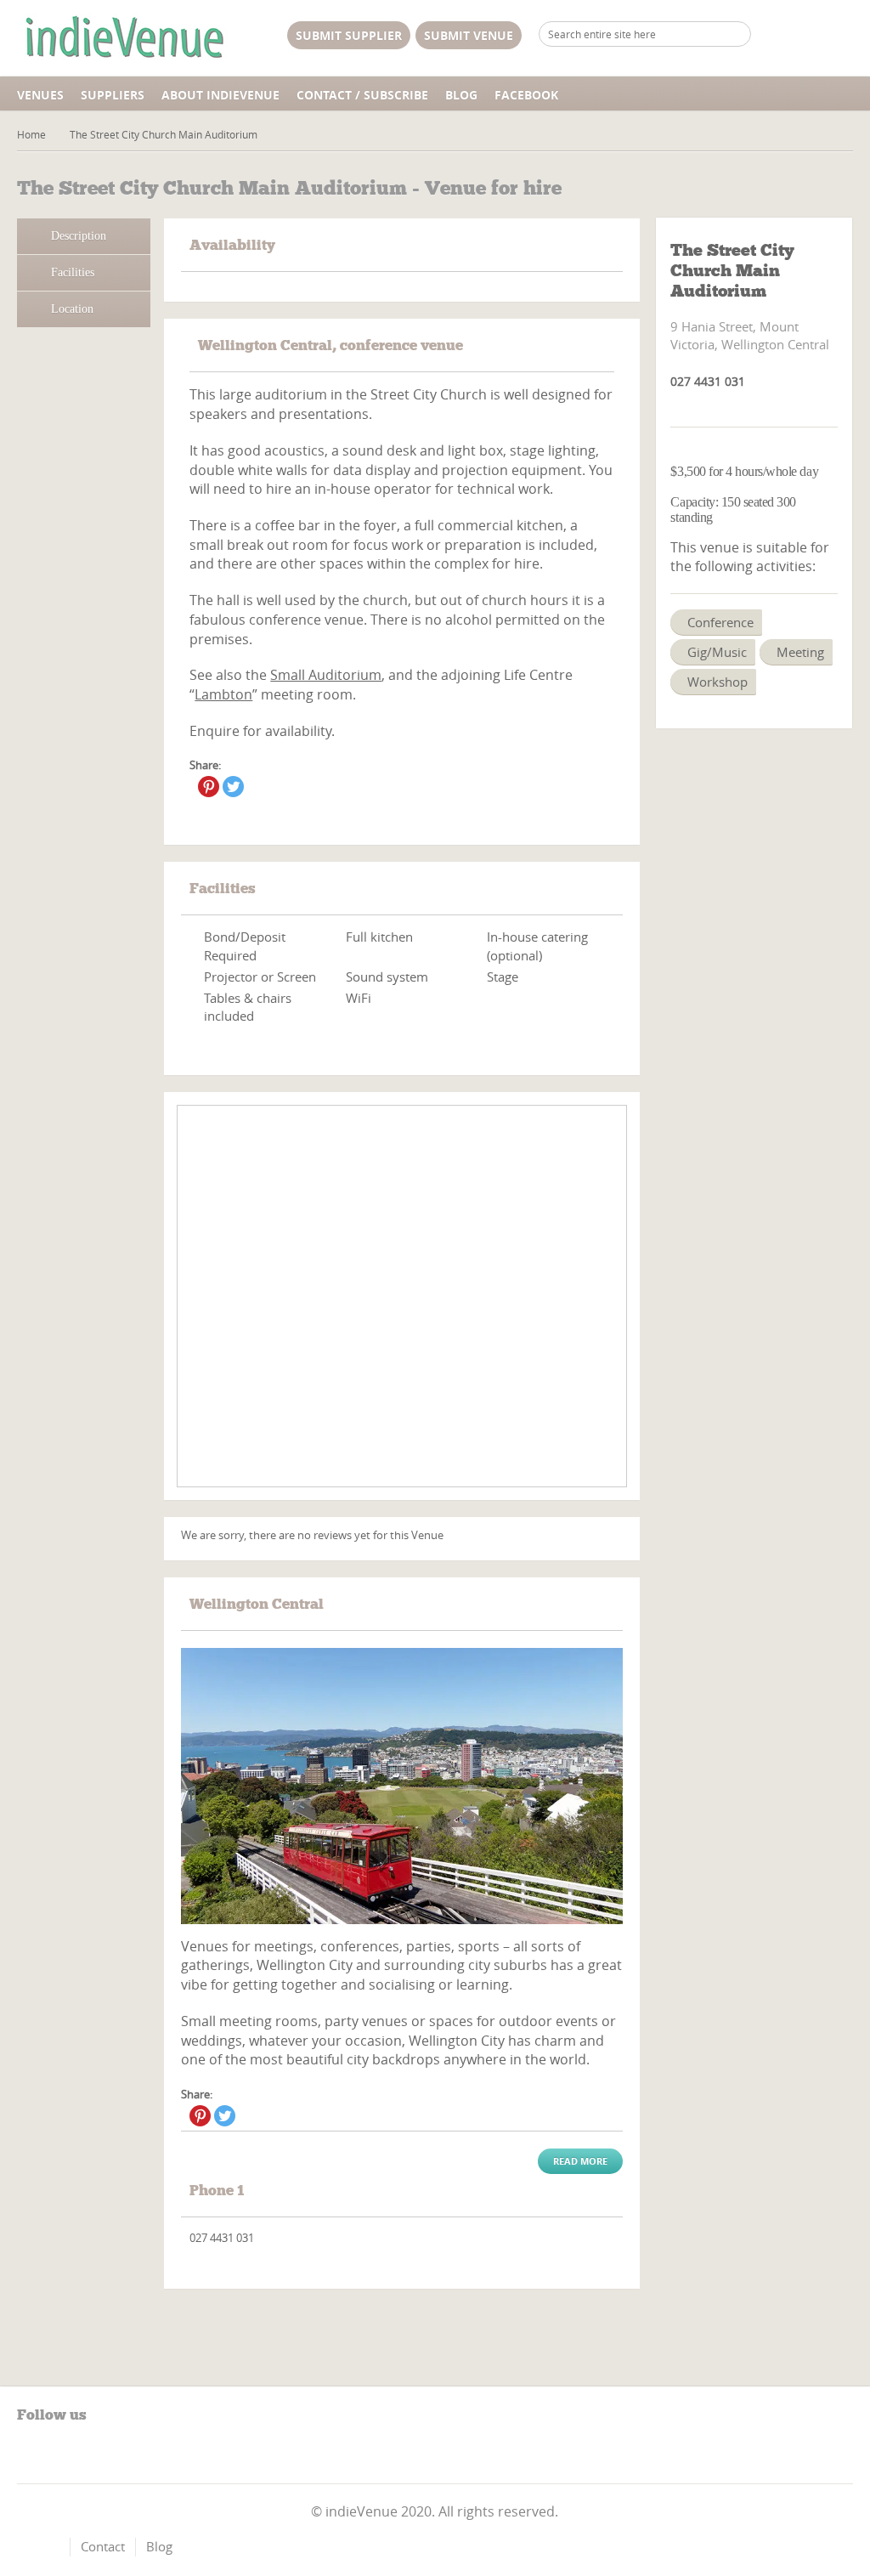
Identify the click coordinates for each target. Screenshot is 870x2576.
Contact (103, 2546)
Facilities (73, 272)
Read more (580, 2161)
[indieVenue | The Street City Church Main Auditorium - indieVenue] (123, 38)
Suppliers (113, 95)
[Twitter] (233, 787)
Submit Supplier (349, 35)
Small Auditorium (326, 675)
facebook (30, 2454)
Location (72, 309)
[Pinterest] (209, 787)
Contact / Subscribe (362, 95)
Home (31, 134)
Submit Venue (469, 35)
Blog (461, 95)
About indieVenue (220, 95)
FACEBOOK (526, 95)
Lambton (223, 694)
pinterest (59, 2454)
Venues (40, 95)
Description (79, 236)
